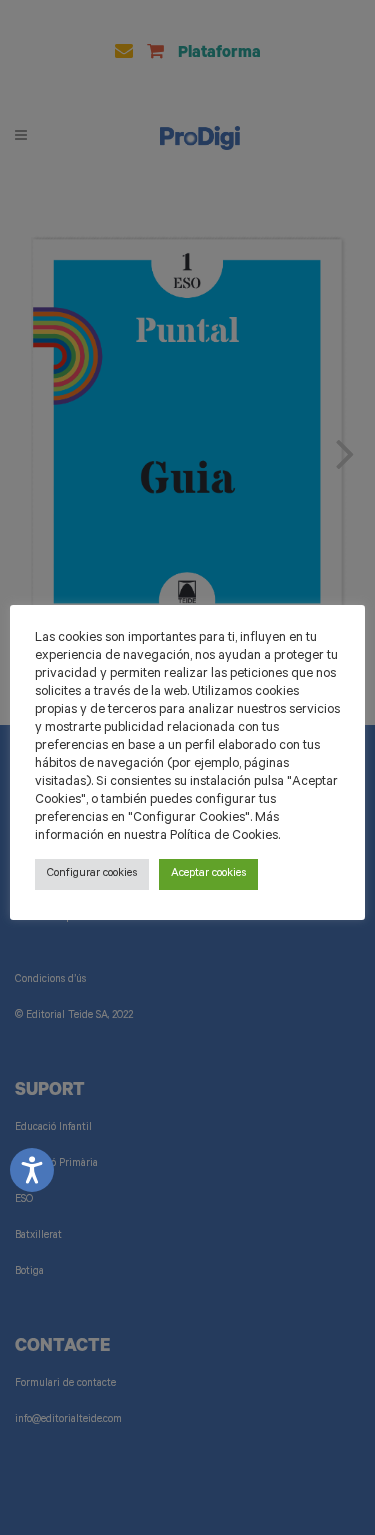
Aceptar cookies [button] (208, 874)
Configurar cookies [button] (92, 874)
